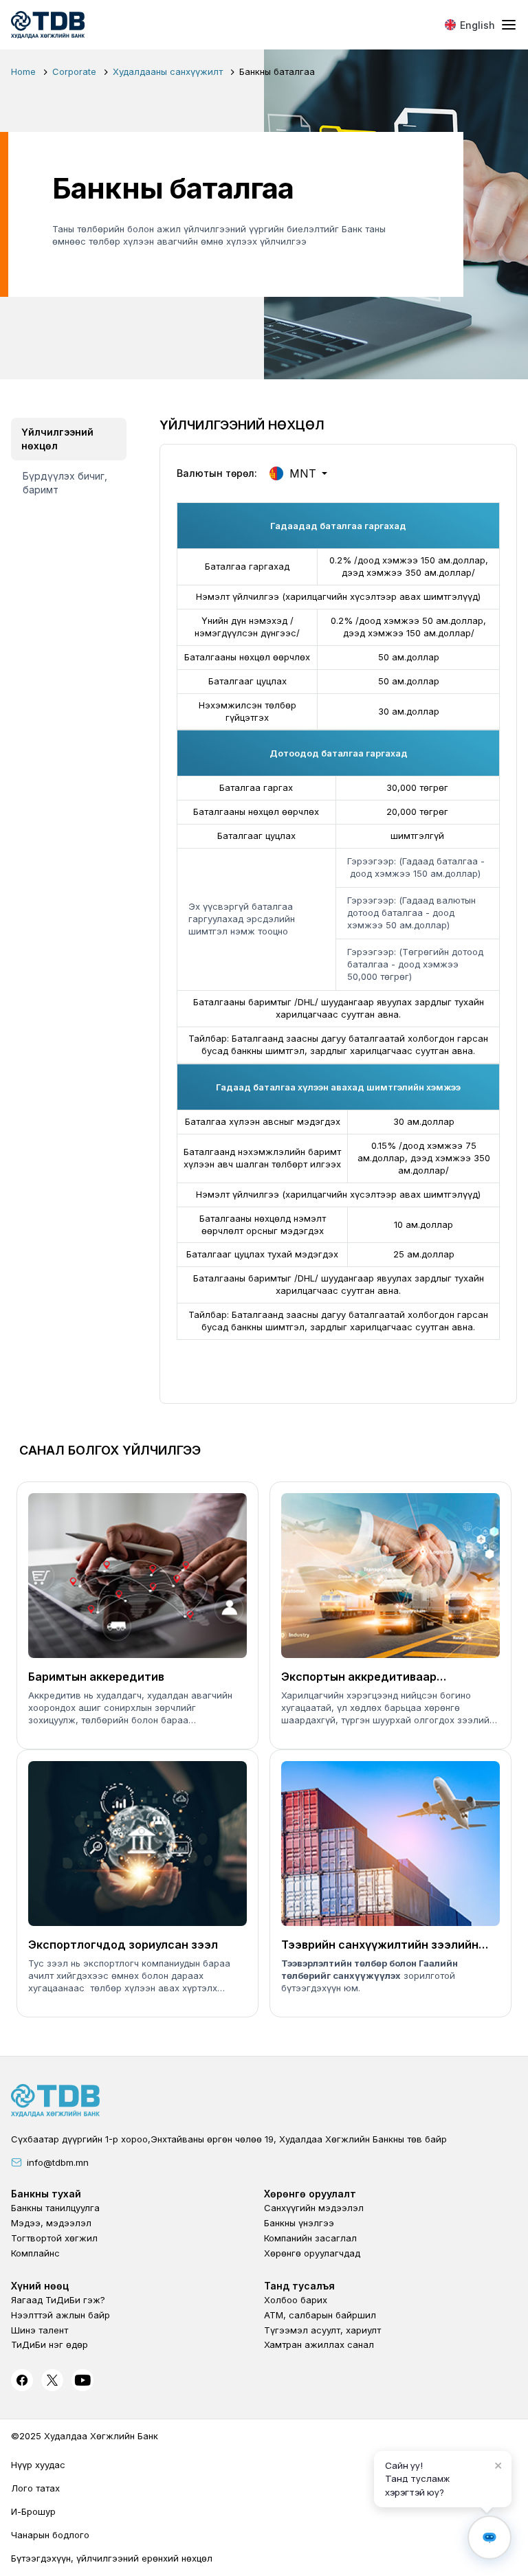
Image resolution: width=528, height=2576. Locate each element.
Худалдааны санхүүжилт (168, 71)
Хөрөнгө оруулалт (310, 2194)
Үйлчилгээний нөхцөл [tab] (57, 439)
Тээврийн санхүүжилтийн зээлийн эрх (380, 1945)
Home (23, 71)
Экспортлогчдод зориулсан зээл (123, 1945)
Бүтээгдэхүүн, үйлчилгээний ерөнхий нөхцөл (112, 2558)
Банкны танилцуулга (55, 2208)
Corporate (74, 71)
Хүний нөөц (40, 2286)
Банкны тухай (46, 2194)
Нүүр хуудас (38, 2465)
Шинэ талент (40, 2330)
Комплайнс (35, 2253)
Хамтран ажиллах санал (319, 2344)
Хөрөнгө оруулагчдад (312, 2253)
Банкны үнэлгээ (299, 2223)
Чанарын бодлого (50, 2535)
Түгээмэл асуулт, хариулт (322, 2330)
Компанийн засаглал (310, 2238)
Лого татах (35, 2488)
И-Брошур (33, 2511)
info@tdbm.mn (58, 2162)
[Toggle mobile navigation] (509, 25)
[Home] (48, 25)
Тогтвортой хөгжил (54, 2238)
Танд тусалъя (299, 2286)
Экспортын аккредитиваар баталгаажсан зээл (359, 1677)
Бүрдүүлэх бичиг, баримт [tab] (65, 483)
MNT (303, 473)
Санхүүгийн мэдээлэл (314, 2208)
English (477, 25)
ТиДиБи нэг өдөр (49, 2344)
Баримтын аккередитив (96, 1677)
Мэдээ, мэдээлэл (51, 2223)
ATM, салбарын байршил (320, 2315)
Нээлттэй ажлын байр (60, 2315)
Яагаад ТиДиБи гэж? (58, 2300)
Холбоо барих (296, 2300)
